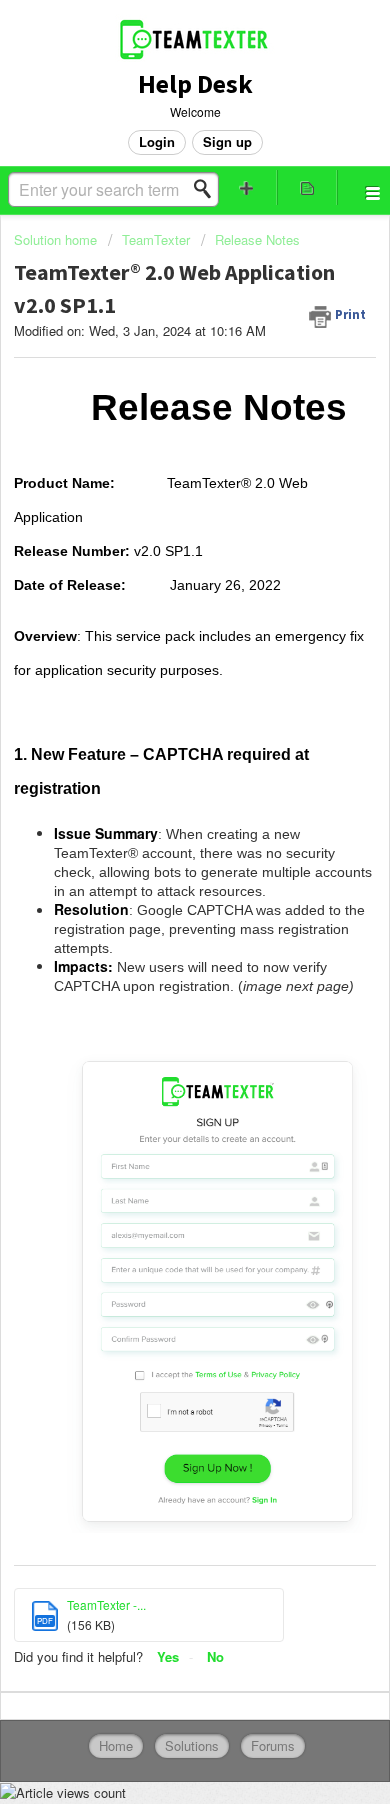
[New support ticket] (246, 187)
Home (116, 1745)
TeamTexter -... (106, 1604)
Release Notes (257, 239)
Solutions (192, 1745)
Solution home (57, 239)
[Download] (158, 903)
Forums (273, 1745)
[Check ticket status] (307, 187)
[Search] (208, 189)
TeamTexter (156, 239)
